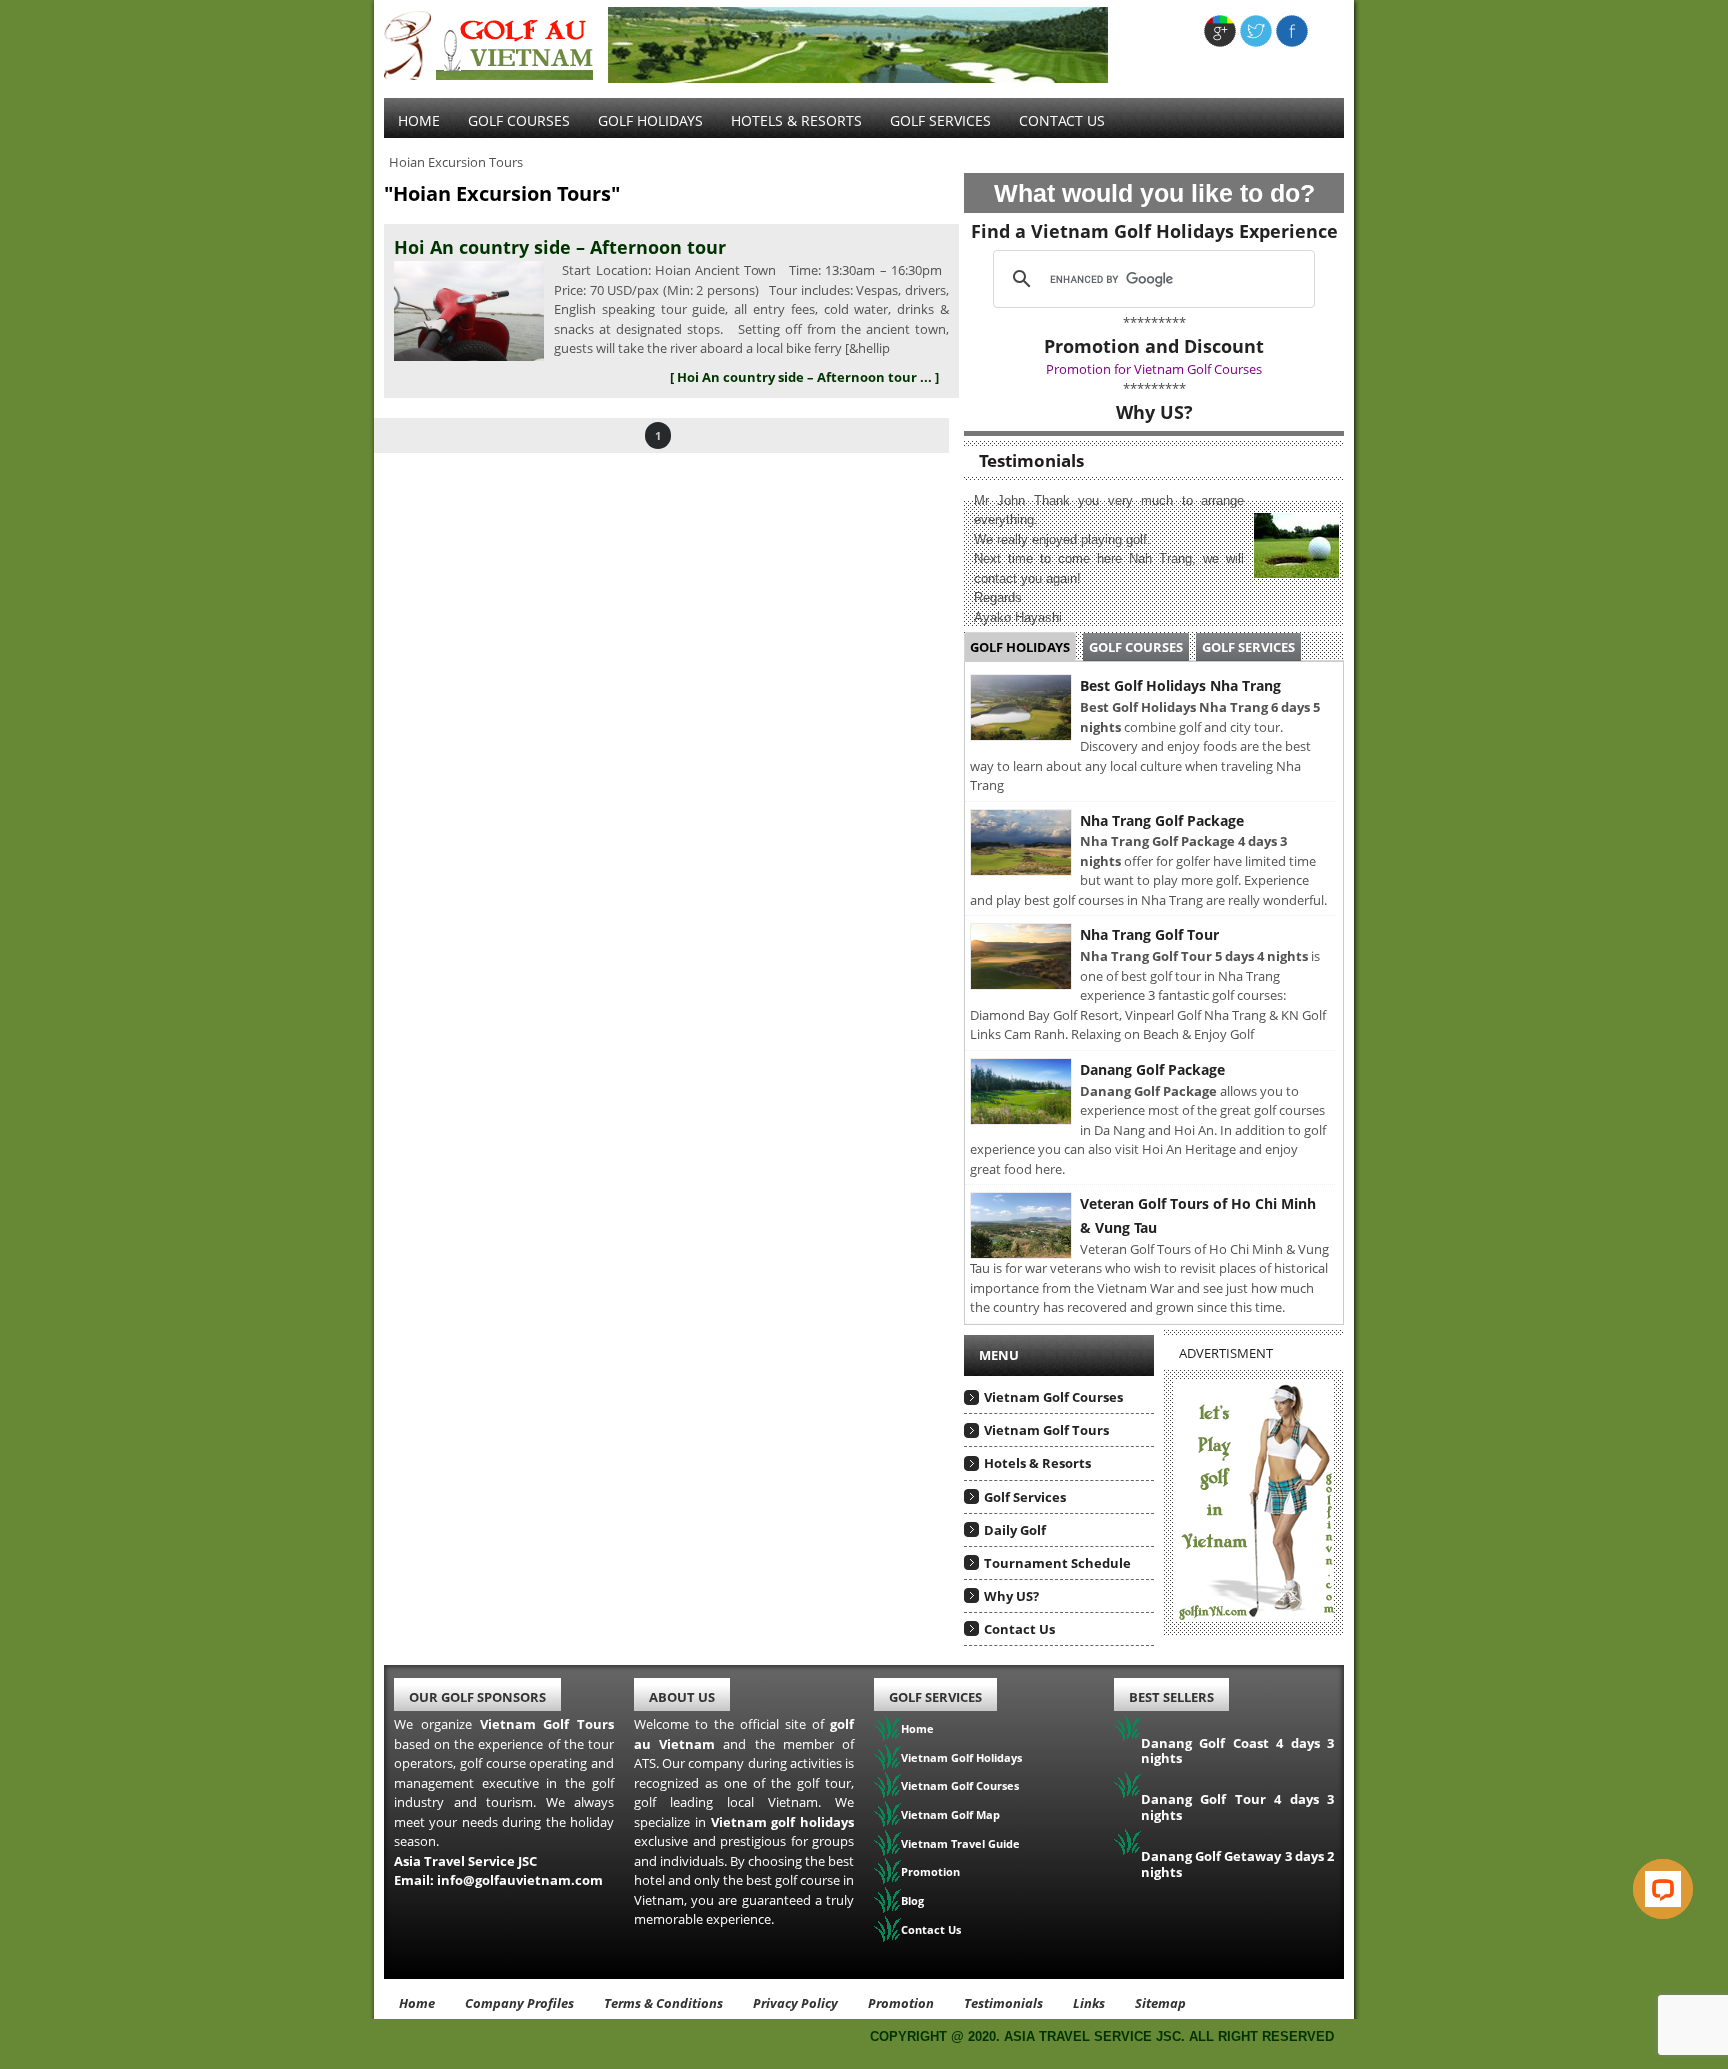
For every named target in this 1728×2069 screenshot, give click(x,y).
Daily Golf (1015, 1530)
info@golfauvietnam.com (520, 1880)
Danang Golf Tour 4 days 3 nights (1237, 1807)
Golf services (940, 120)
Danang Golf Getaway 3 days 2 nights (1237, 1864)
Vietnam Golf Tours (1046, 1430)
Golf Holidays (650, 120)
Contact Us (1062, 120)
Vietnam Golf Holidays (961, 1757)
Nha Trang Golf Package (1162, 820)
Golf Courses (519, 120)
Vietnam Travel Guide (960, 1843)
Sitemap (1160, 2003)
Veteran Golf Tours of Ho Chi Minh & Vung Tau (1198, 1215)
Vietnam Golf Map (950, 1814)
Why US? (1011, 1596)
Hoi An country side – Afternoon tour (560, 247)
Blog (912, 1900)
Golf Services (1248, 647)
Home (419, 120)
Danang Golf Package (1152, 1069)
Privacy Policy (795, 2003)
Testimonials (1003, 2003)
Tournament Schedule (1057, 1563)
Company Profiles (519, 2003)
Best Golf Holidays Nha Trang (1180, 685)
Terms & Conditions (663, 2003)
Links (1089, 2003)
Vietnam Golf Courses (1053, 1397)
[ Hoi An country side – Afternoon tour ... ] (804, 377)
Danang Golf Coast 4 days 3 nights (1237, 1751)
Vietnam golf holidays (783, 1822)
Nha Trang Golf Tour (1149, 934)
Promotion (930, 1871)
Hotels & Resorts (796, 120)
